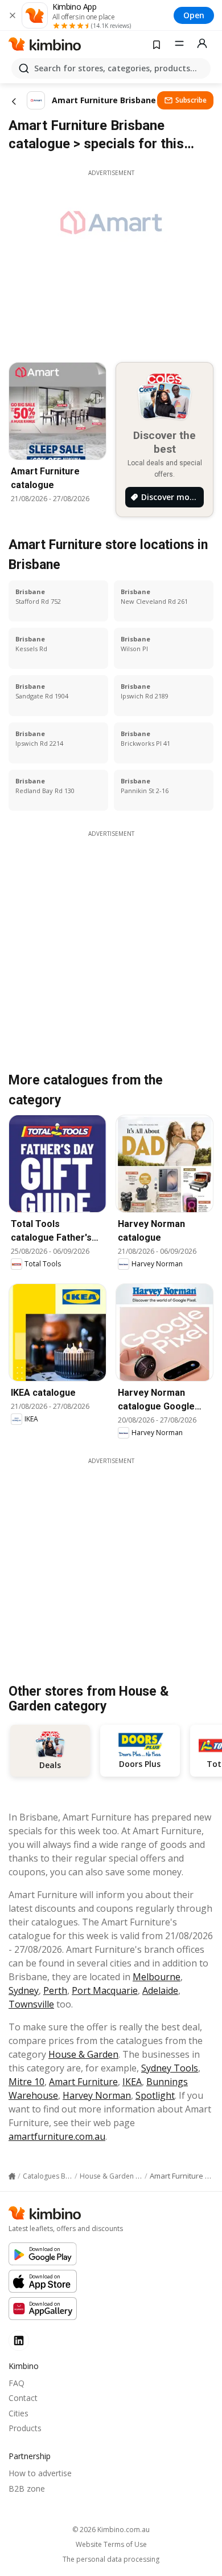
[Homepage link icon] (12, 2176)
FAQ (17, 2383)
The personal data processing (111, 2559)
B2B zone (27, 2488)
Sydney (24, 1990)
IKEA (132, 2082)
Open (194, 15)
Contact (23, 2398)
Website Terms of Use (111, 2545)
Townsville (31, 2004)
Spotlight (155, 2095)
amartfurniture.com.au (57, 2136)
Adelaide (160, 1990)
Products (25, 2428)
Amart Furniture (83, 2082)
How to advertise (40, 2473)
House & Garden (83, 2054)
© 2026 (111, 2530)
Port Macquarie (105, 1990)
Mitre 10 (26, 2082)
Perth (55, 1990)
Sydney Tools (170, 2068)
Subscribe (191, 100)
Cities (18, 2413)
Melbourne (157, 1977)
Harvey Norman (97, 2095)
